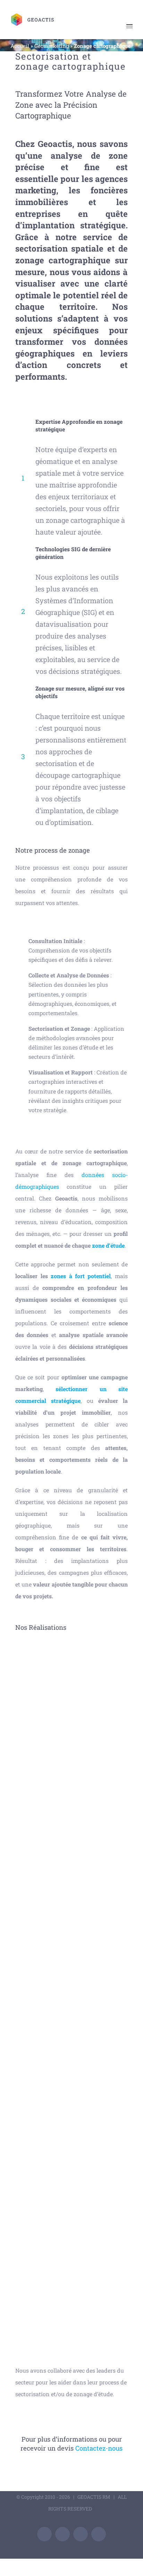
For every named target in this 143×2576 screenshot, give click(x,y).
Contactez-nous (99, 2448)
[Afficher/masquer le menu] (129, 26)
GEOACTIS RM (94, 2497)
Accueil (20, 46)
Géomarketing (52, 46)
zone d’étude (108, 1245)
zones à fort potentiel (81, 1276)
